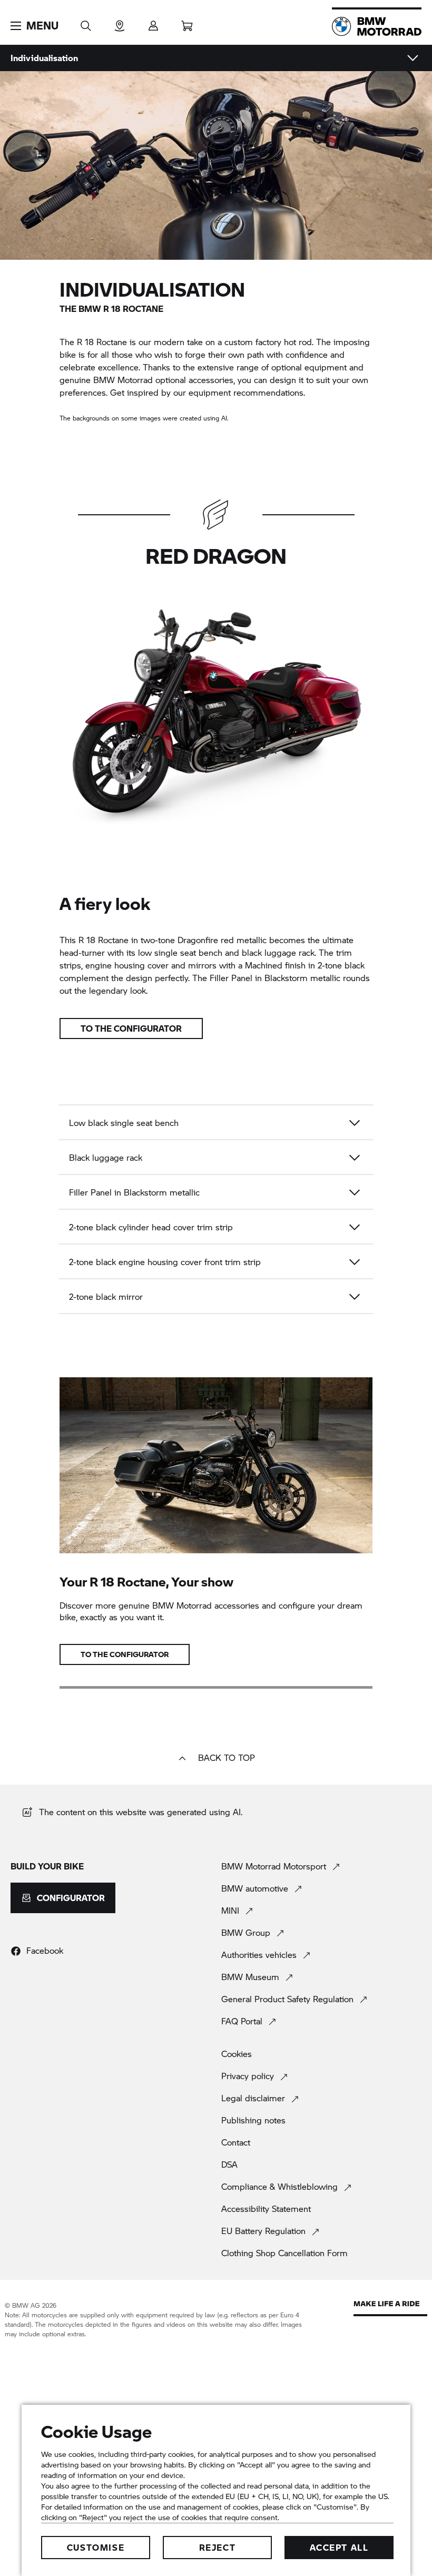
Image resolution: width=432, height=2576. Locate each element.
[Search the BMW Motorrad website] (86, 22)
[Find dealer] (120, 22)
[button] (35, 26)
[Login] (153, 22)
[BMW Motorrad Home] (377, 26)
